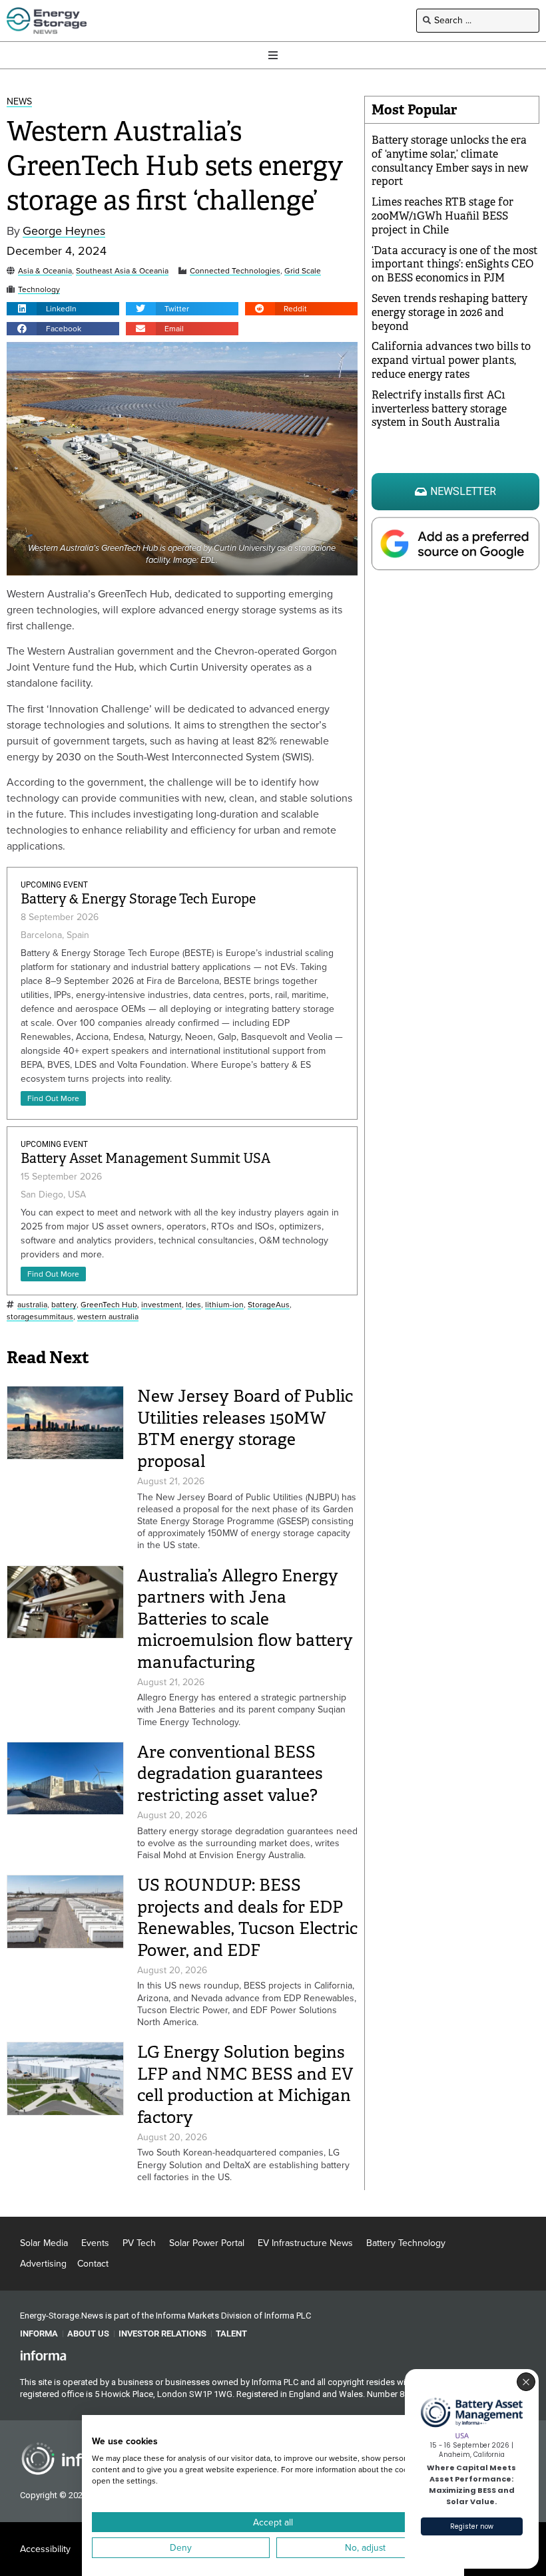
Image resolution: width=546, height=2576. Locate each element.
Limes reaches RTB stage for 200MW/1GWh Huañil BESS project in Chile (442, 216)
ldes (193, 1305)
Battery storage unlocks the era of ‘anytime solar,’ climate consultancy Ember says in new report (450, 161)
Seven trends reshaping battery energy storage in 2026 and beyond (449, 312)
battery (64, 1305)
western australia (108, 1317)
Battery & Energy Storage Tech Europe (138, 899)
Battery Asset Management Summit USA (145, 1159)
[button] (63, 309)
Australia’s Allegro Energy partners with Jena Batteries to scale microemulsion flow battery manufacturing (245, 1619)
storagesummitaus (40, 1317)
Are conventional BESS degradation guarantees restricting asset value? (230, 1774)
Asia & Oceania (45, 271)
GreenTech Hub (109, 1305)
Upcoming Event (54, 885)
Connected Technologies (235, 271)
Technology (39, 290)
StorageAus (269, 1305)
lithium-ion (224, 1305)
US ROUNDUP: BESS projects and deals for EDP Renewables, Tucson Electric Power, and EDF (247, 1918)
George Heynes (64, 231)
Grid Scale (303, 271)
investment (161, 1305)
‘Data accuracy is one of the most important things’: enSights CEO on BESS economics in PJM (455, 264)
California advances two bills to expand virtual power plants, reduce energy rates (451, 360)
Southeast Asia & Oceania (122, 271)
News (19, 102)
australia (32, 1305)
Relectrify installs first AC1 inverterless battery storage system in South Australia (439, 409)
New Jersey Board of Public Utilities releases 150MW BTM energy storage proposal (245, 1429)
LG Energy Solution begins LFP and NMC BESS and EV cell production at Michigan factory (245, 2085)
